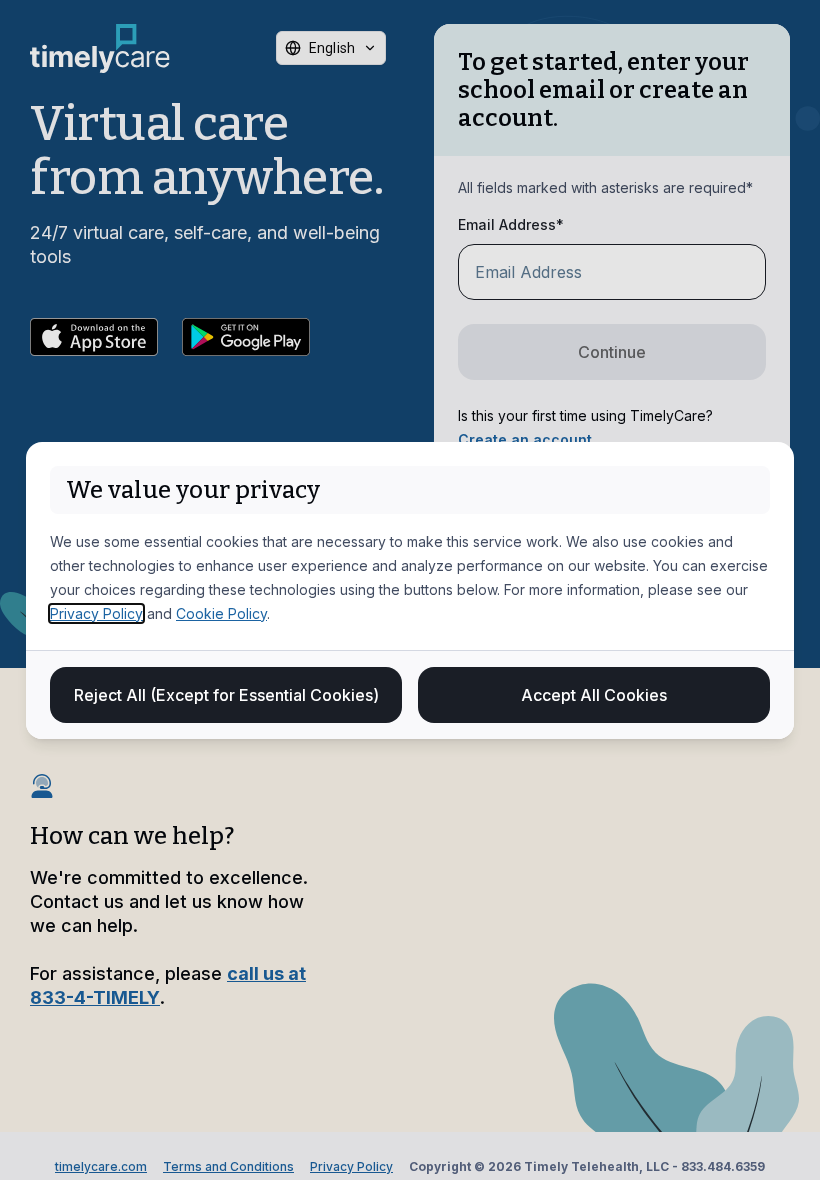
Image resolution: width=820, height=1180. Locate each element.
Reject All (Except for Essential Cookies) (226, 695)
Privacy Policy (96, 613)
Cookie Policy (221, 613)
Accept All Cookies (594, 695)
